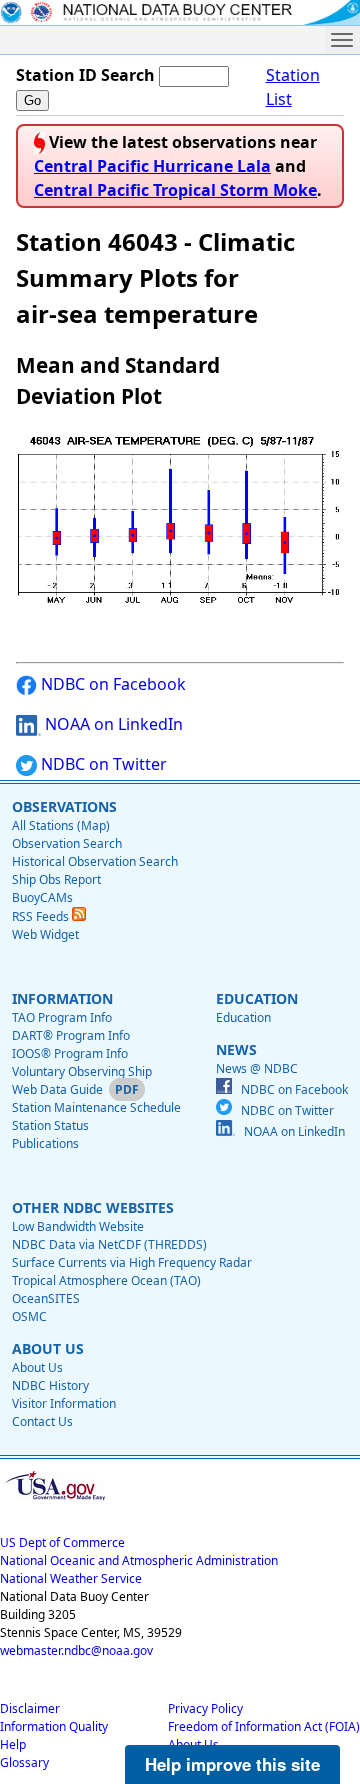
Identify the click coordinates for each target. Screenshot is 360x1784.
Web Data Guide (57, 1089)
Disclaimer (30, 1708)
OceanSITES (46, 1298)
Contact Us (42, 1421)
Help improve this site (232, 1764)
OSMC (29, 1316)
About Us (37, 1367)
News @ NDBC (257, 1068)
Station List (293, 87)
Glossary (24, 1762)
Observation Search (67, 843)
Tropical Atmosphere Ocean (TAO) (106, 1280)
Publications (45, 1143)
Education (243, 1017)
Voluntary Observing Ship (82, 1071)
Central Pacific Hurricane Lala (152, 166)
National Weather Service (71, 1578)
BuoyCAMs (42, 897)
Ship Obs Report (56, 879)
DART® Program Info (71, 1035)
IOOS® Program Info (70, 1053)
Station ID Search (85, 75)
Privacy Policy (205, 1708)
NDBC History (50, 1385)
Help (13, 1744)
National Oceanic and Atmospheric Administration (139, 1560)
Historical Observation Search (95, 861)
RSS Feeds (42, 916)
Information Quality (54, 1726)
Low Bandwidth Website (78, 1226)
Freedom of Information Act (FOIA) (264, 1726)
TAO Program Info (62, 1017)
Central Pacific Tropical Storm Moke (175, 190)
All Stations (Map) (61, 825)
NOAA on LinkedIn (112, 724)
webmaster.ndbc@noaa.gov (76, 1650)
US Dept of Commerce (62, 1542)
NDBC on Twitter (102, 764)
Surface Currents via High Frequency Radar (132, 1262)
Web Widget (45, 934)
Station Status (50, 1125)
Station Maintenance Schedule (96, 1107)
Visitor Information (64, 1403)
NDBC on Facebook (111, 684)
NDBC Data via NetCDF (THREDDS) (109, 1244)
